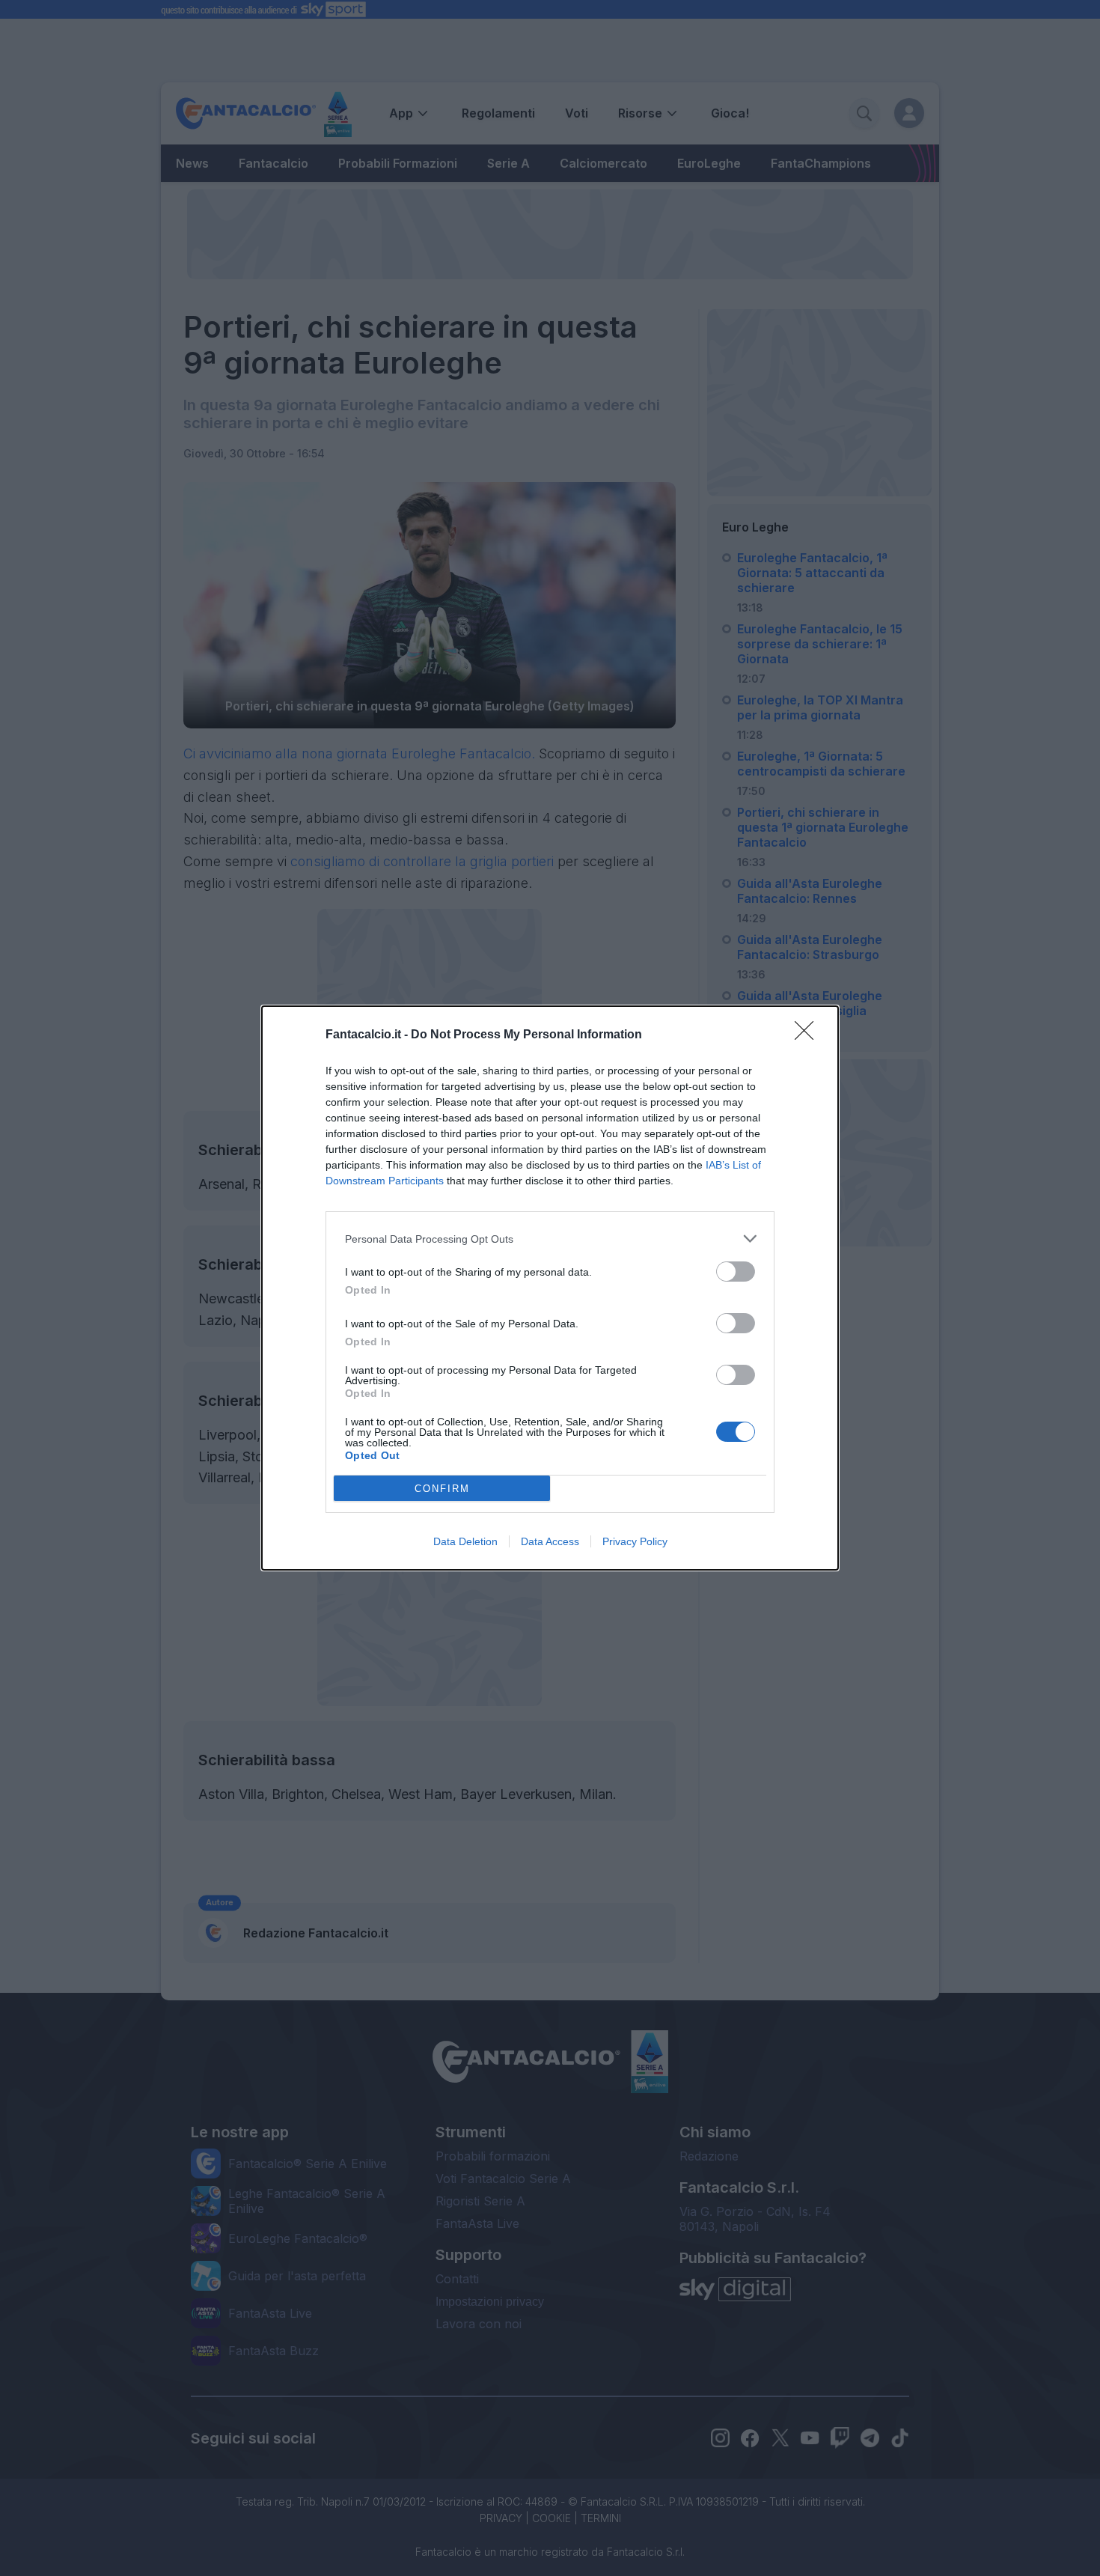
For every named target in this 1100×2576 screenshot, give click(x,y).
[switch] (736, 1272)
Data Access (550, 1541)
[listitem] (550, 1239)
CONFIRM (442, 1489)
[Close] (809, 1035)
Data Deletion (465, 1541)
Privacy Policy (635, 1541)
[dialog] (550, 1288)
